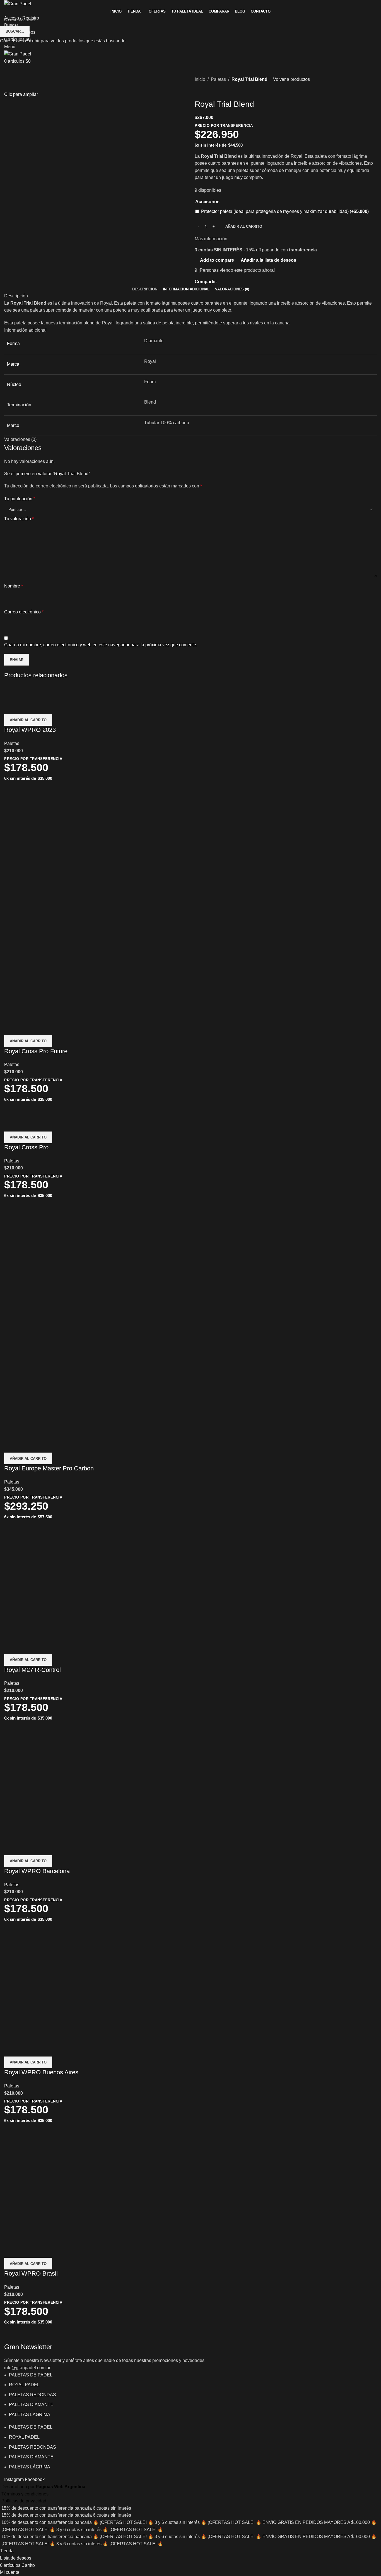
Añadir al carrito (244, 226)
